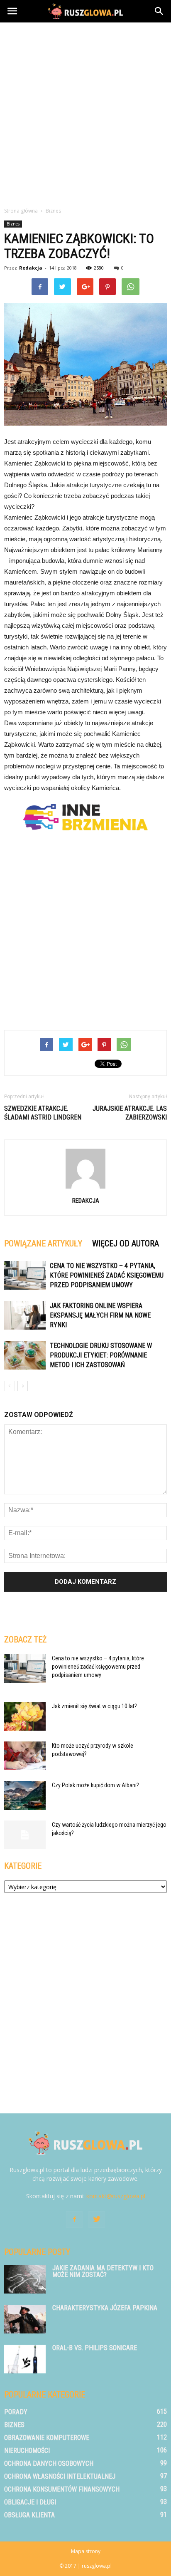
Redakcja (31, 268)
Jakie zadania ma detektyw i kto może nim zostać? (103, 2271)
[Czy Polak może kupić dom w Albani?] (25, 1795)
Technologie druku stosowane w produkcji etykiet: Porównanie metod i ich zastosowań (101, 1355)
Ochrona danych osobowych (49, 2463)
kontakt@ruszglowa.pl (116, 2196)
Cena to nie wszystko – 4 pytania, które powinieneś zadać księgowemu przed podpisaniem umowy (107, 1275)
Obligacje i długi (30, 2502)
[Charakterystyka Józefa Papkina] (25, 2319)
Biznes (13, 224)
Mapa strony (86, 2551)
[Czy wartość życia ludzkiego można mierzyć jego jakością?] (25, 1835)
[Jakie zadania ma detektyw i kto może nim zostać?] (25, 2279)
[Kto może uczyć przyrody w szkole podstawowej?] (25, 1756)
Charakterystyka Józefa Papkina (105, 2308)
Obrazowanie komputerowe (47, 2438)
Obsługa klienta (29, 2515)
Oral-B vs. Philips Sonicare (95, 2348)
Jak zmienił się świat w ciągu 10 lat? (94, 1706)
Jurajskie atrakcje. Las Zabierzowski (130, 1113)
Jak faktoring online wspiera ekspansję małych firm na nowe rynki (100, 1315)
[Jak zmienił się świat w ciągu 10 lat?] (25, 1716)
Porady (16, 2412)
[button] (159, 11)
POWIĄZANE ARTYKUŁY (43, 1243)
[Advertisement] (85, 112)
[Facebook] (74, 2219)
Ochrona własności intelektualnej (60, 2476)
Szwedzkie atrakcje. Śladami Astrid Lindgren (43, 1113)
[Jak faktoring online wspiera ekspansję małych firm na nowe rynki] (25, 1315)
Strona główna (21, 211)
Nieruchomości (27, 2451)
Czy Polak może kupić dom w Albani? (95, 1785)
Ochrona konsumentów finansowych (62, 2489)
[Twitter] (97, 2219)
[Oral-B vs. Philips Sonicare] (25, 2359)
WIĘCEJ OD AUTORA (126, 1243)
